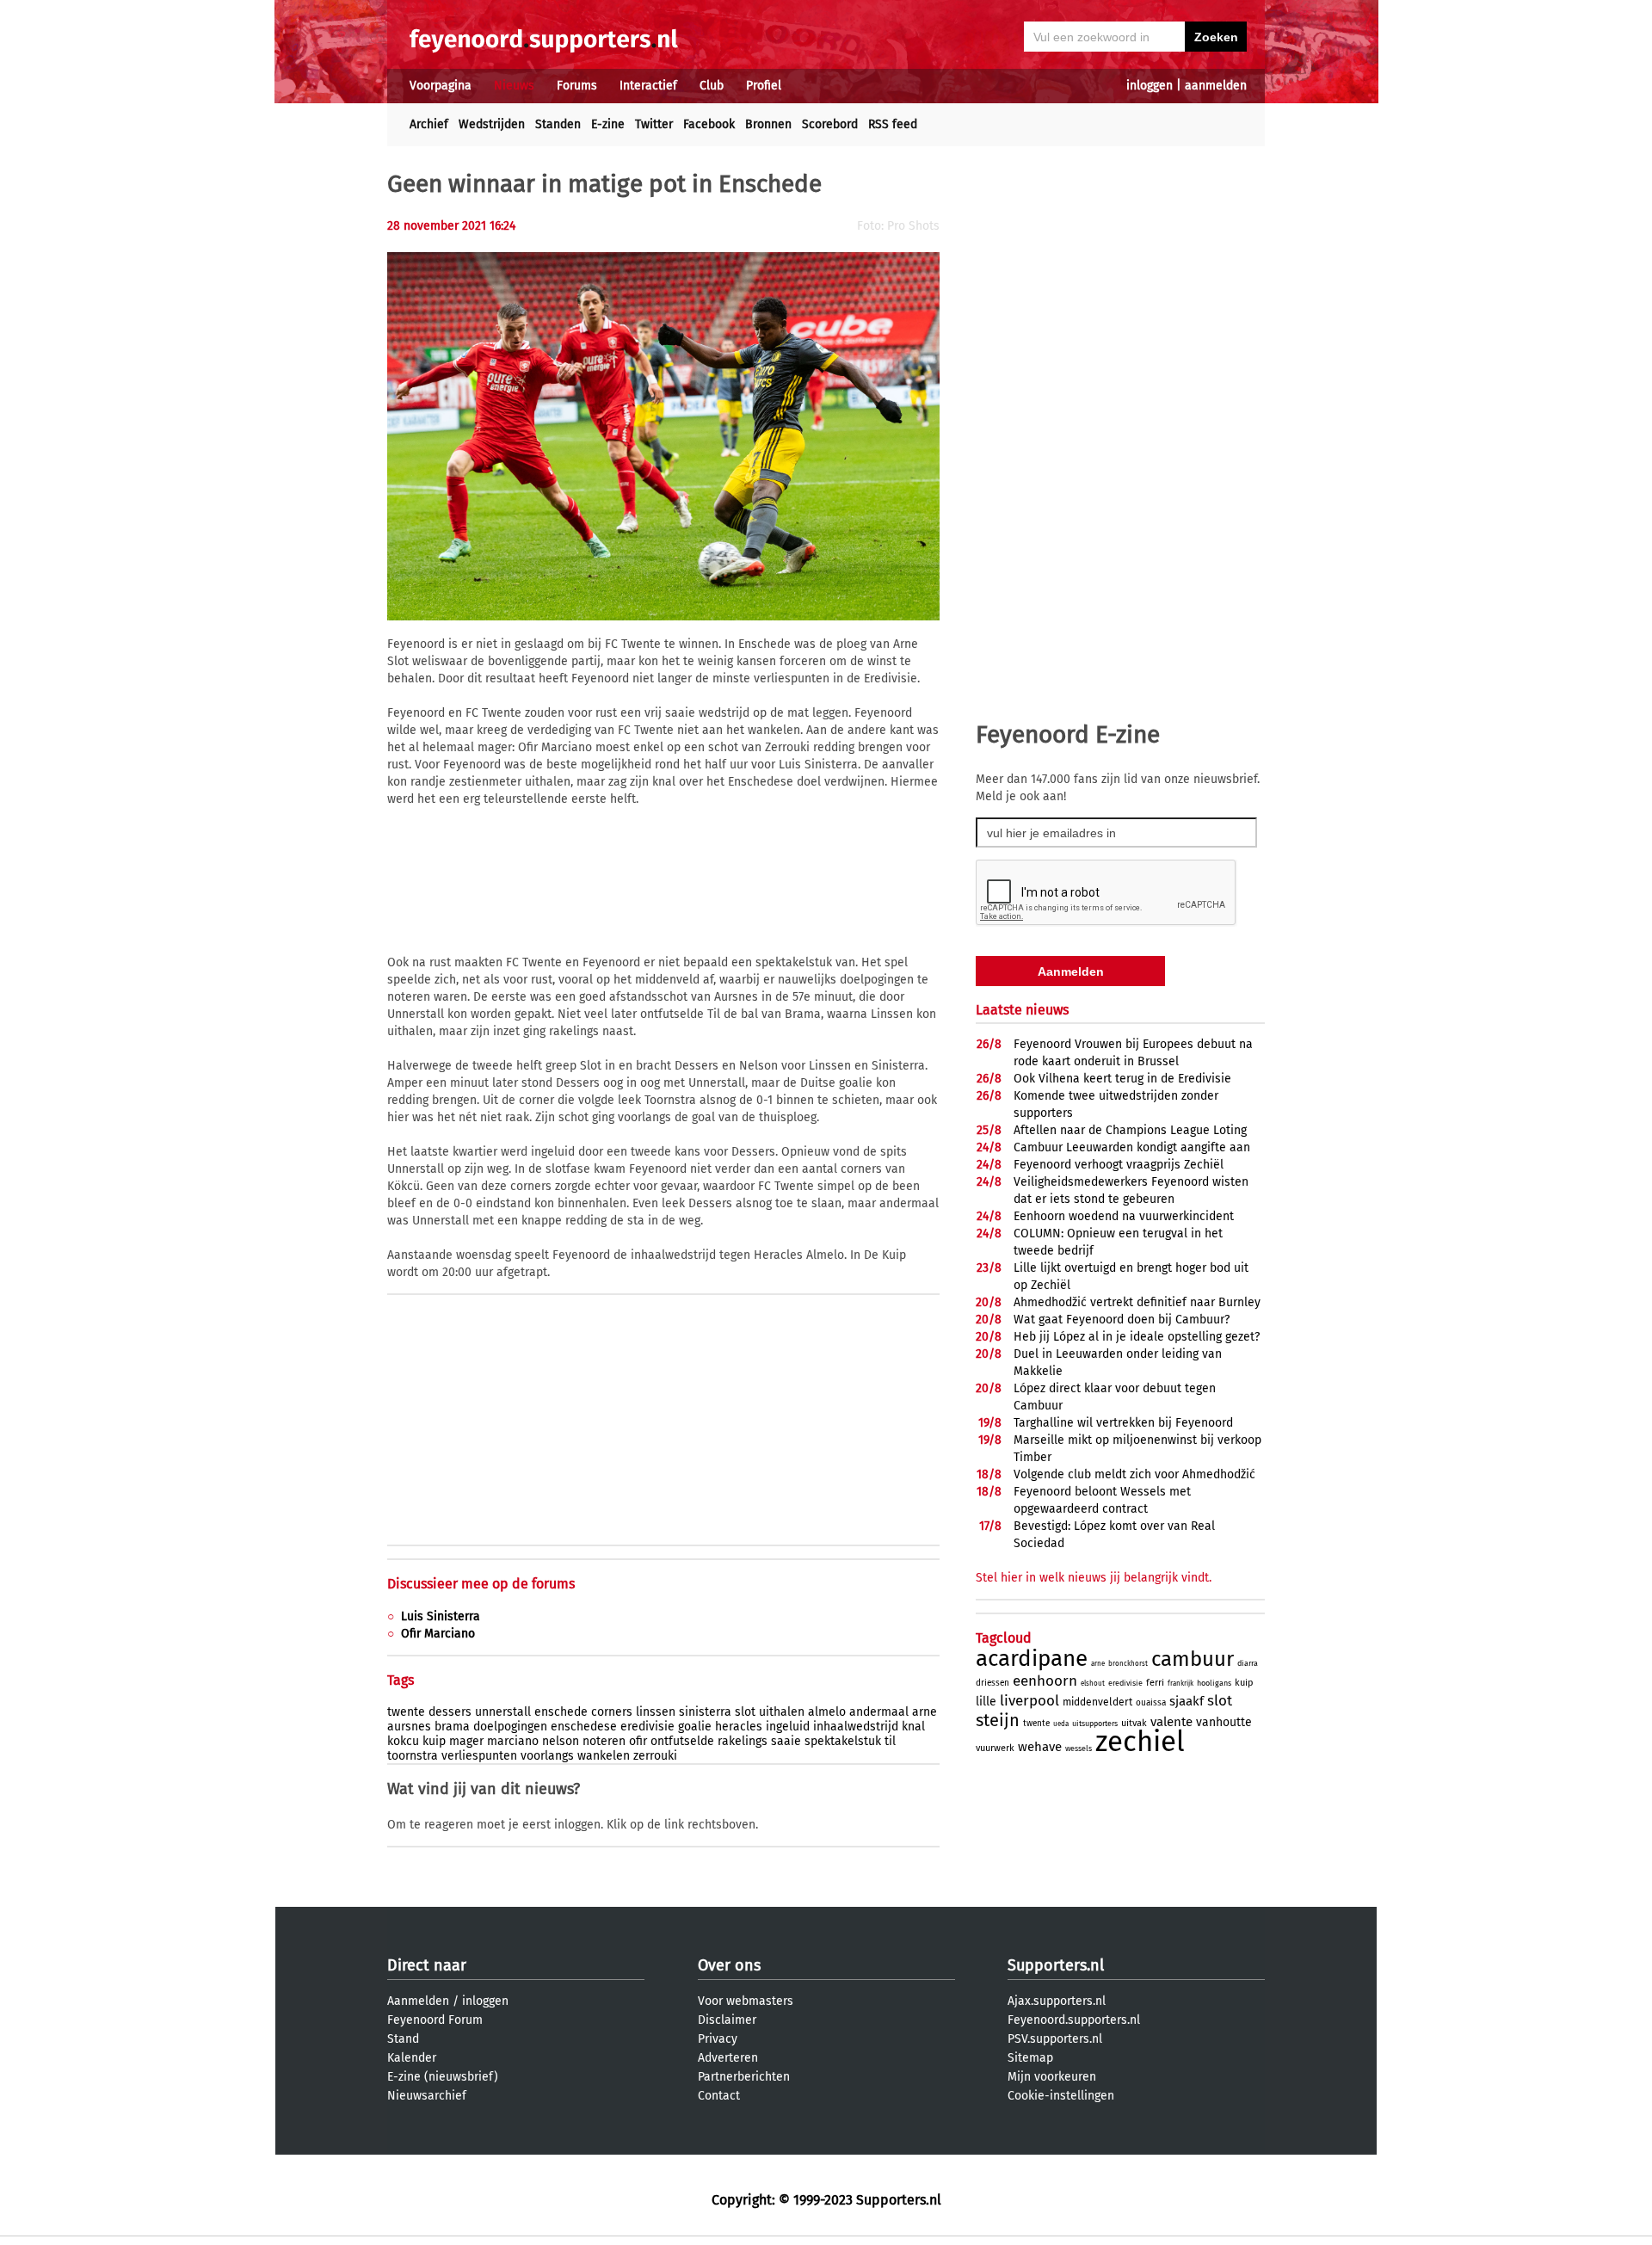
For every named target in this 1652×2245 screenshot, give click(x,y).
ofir (638, 1741)
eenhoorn (1045, 1681)
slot (745, 1712)
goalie (695, 1727)
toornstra (413, 1756)
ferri (1155, 1683)
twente (406, 1712)
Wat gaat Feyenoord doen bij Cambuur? (1122, 1320)
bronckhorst (1128, 1664)
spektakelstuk (843, 1741)
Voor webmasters (746, 2001)
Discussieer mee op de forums (481, 1584)
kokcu (403, 1741)
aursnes (409, 1727)
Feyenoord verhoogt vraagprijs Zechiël (1119, 1165)
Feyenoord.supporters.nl (1074, 2020)
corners (612, 1712)
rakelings (743, 1741)
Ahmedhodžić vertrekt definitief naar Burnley (1137, 1302)
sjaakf (1187, 1701)
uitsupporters (1095, 1724)
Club (712, 86)
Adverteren (728, 2058)
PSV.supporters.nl (1055, 2039)
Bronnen (768, 124)
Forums (577, 86)
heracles (739, 1727)
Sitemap (1030, 2058)
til (890, 1741)
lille (986, 1702)
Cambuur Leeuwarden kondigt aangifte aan (1132, 1147)
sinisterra (705, 1712)
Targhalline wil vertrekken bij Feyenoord (1123, 1423)
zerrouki (655, 1756)
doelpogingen (510, 1727)
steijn (998, 1720)
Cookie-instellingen (1061, 2096)
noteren (604, 1741)
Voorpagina (441, 86)
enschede (561, 1712)
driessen (992, 1683)
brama (452, 1727)
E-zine (608, 124)
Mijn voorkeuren (1052, 2077)
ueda (1061, 1724)
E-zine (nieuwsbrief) (443, 2077)
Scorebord (830, 124)
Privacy (718, 2039)
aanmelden (1216, 86)
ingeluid (788, 1727)
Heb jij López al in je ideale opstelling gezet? (1137, 1337)
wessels (1079, 1749)
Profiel (764, 86)
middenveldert (1097, 1702)
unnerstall (503, 1712)
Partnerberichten (744, 2077)
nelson (561, 1741)
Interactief (648, 86)
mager (466, 1741)
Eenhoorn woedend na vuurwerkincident (1124, 1216)
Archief (429, 124)
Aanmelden (418, 2001)
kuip (434, 1741)
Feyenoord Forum (435, 2020)
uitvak (1134, 1723)
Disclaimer (727, 2020)
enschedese (584, 1727)
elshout (1093, 1684)
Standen (558, 124)
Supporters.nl (1056, 1965)
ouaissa (1151, 1703)
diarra (1248, 1663)
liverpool (1029, 1701)
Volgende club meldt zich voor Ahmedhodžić (1134, 1474)
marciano (513, 1741)
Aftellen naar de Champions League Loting (1130, 1130)
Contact (719, 2096)
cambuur (1193, 1659)
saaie (786, 1741)
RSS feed (893, 124)
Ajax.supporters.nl (1057, 2001)
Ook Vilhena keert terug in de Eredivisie (1122, 1079)
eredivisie (647, 1727)
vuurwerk (995, 1748)
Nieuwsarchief (427, 2096)
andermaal (879, 1712)
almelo (827, 1712)
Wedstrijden (492, 124)
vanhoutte (1224, 1722)
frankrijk (1180, 1684)
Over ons (729, 1965)
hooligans (1214, 1683)
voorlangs (547, 1756)
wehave (1040, 1747)
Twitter (654, 124)
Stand (403, 2039)
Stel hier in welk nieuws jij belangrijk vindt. (1094, 1578)
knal (913, 1727)
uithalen (782, 1712)
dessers (450, 1712)
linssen (656, 1712)
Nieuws (514, 86)
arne (925, 1712)
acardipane (1032, 1659)
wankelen (604, 1756)
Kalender (412, 2058)
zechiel (1140, 1742)
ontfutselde (682, 1741)
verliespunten (479, 1756)
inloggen (1150, 86)
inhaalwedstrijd (856, 1727)
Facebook (709, 124)
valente (1171, 1722)
